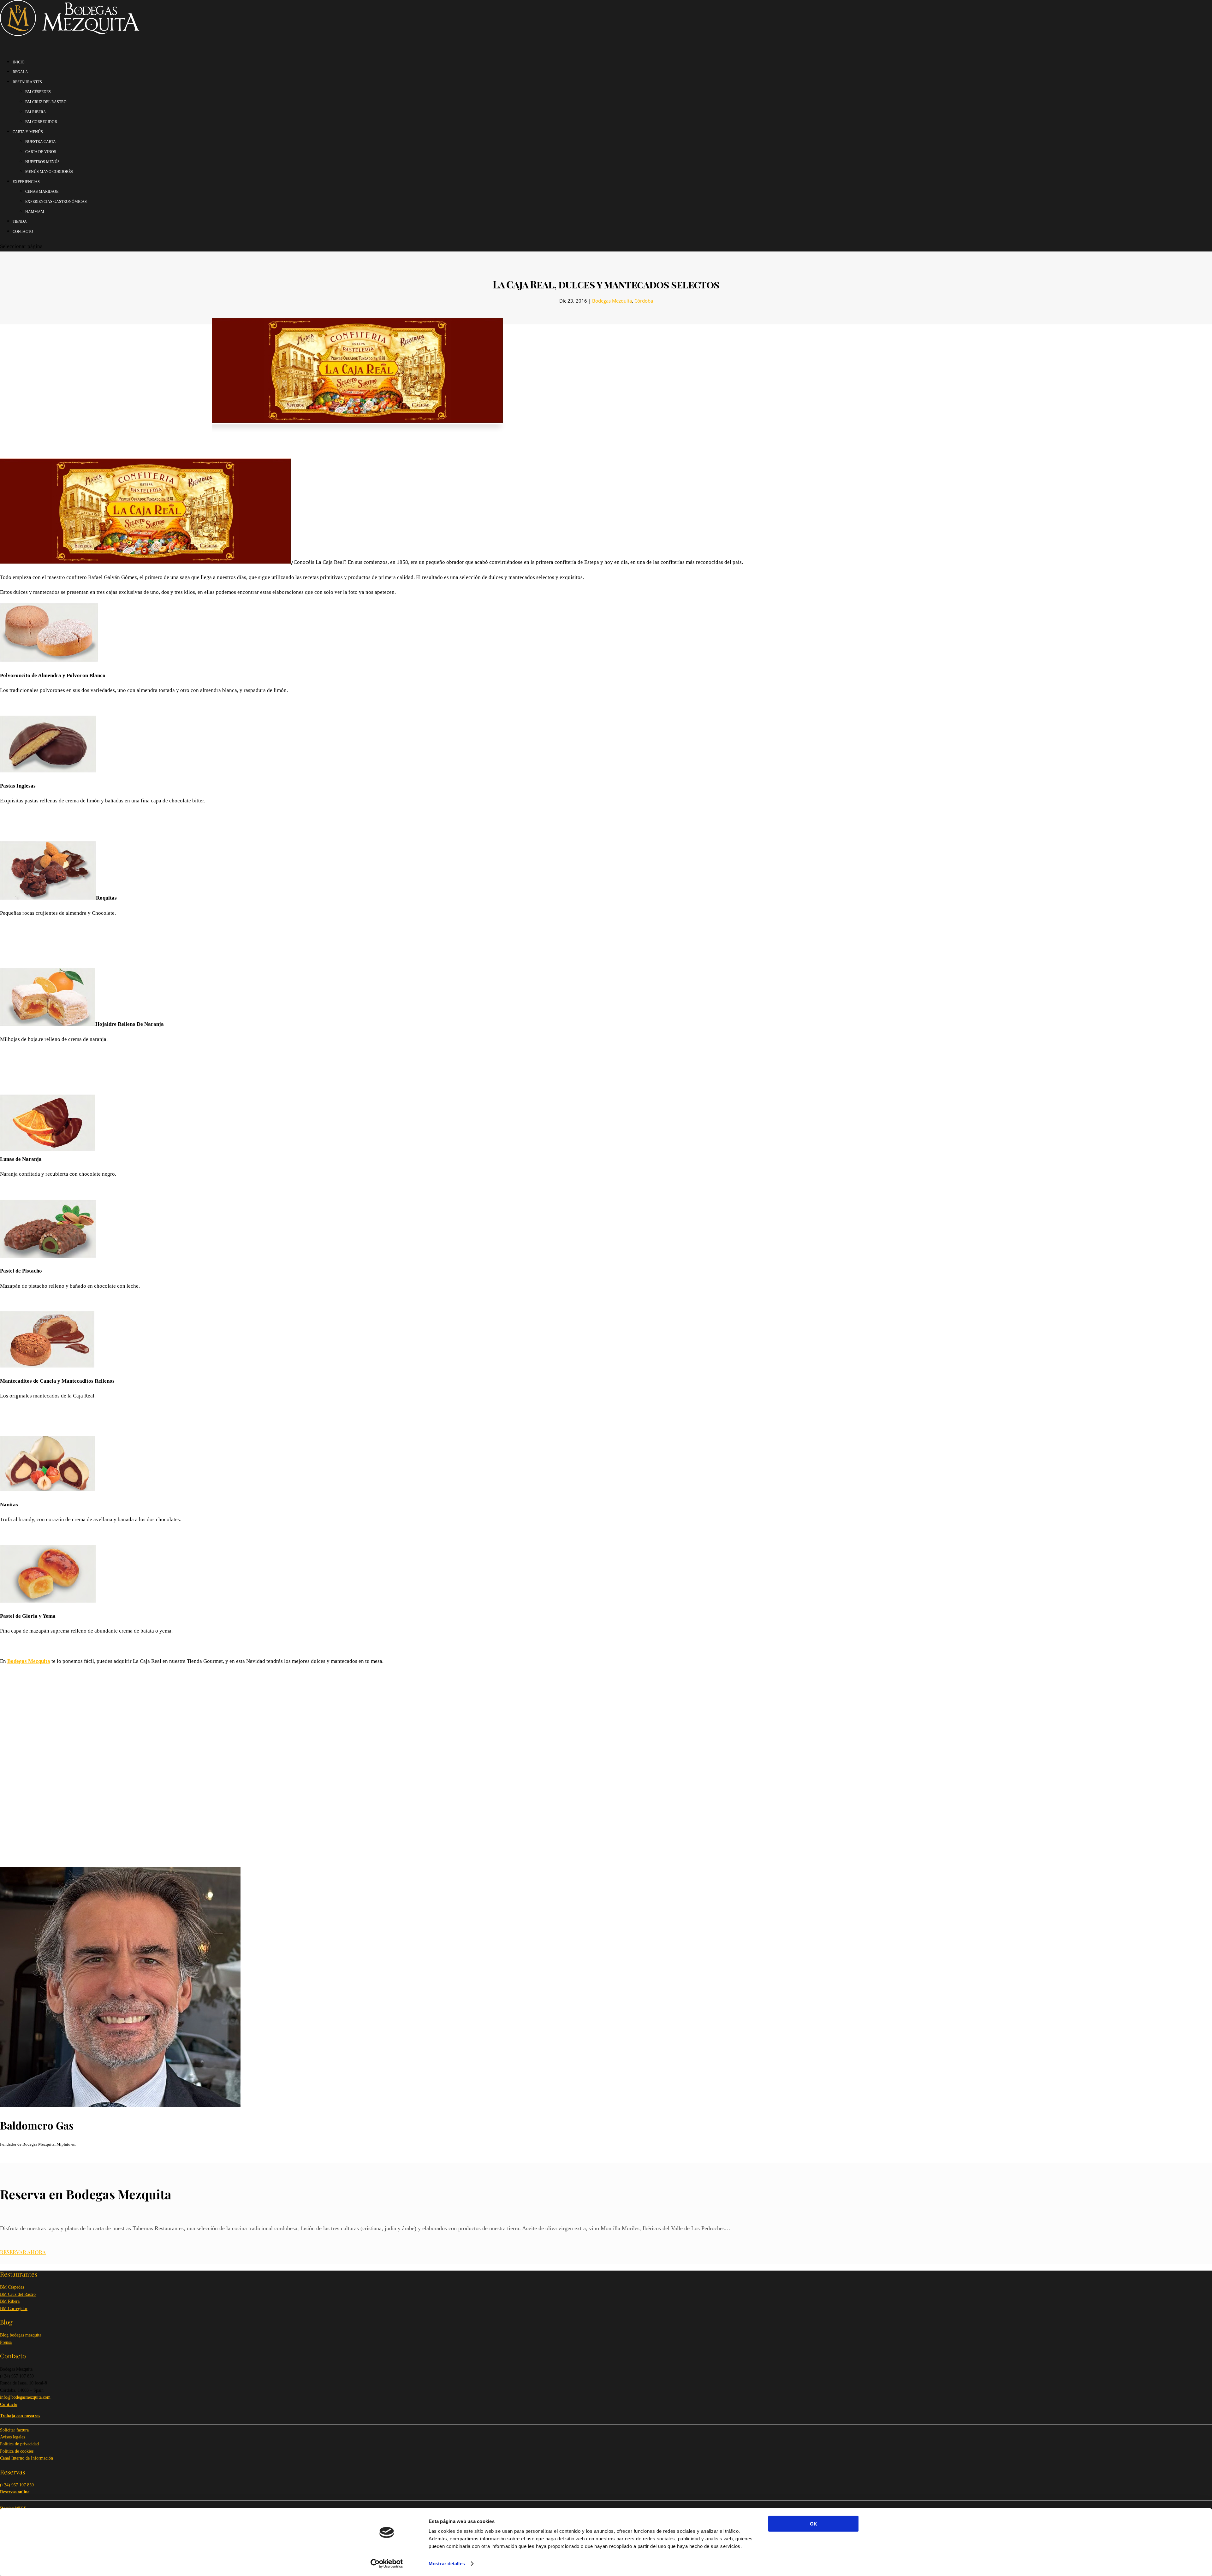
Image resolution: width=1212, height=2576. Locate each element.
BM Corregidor (14, 2309)
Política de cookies (17, 2451)
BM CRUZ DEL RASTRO (46, 102)
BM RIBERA (36, 112)
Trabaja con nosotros (20, 2416)
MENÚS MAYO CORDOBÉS (49, 172)
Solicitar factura (14, 2430)
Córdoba (644, 301)
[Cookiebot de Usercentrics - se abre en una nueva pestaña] (387, 2564)
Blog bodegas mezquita (21, 2335)
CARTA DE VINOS (41, 152)
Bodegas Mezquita (612, 301)
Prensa (6, 2342)
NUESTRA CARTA (41, 142)
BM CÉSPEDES (38, 92)
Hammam (35, 212)
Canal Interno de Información (27, 2458)
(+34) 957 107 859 (17, 2485)
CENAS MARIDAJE (42, 192)
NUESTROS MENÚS (42, 162)
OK (814, 2524)
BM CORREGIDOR (41, 122)
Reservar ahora (23, 2252)
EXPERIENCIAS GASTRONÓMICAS (56, 202)
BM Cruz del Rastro (18, 2294)
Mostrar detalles (447, 2564)
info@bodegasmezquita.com (25, 2397)
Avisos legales (12, 2437)
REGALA (20, 72)
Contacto (23, 232)
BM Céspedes (12, 2287)
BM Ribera (10, 2301)
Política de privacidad (19, 2444)
